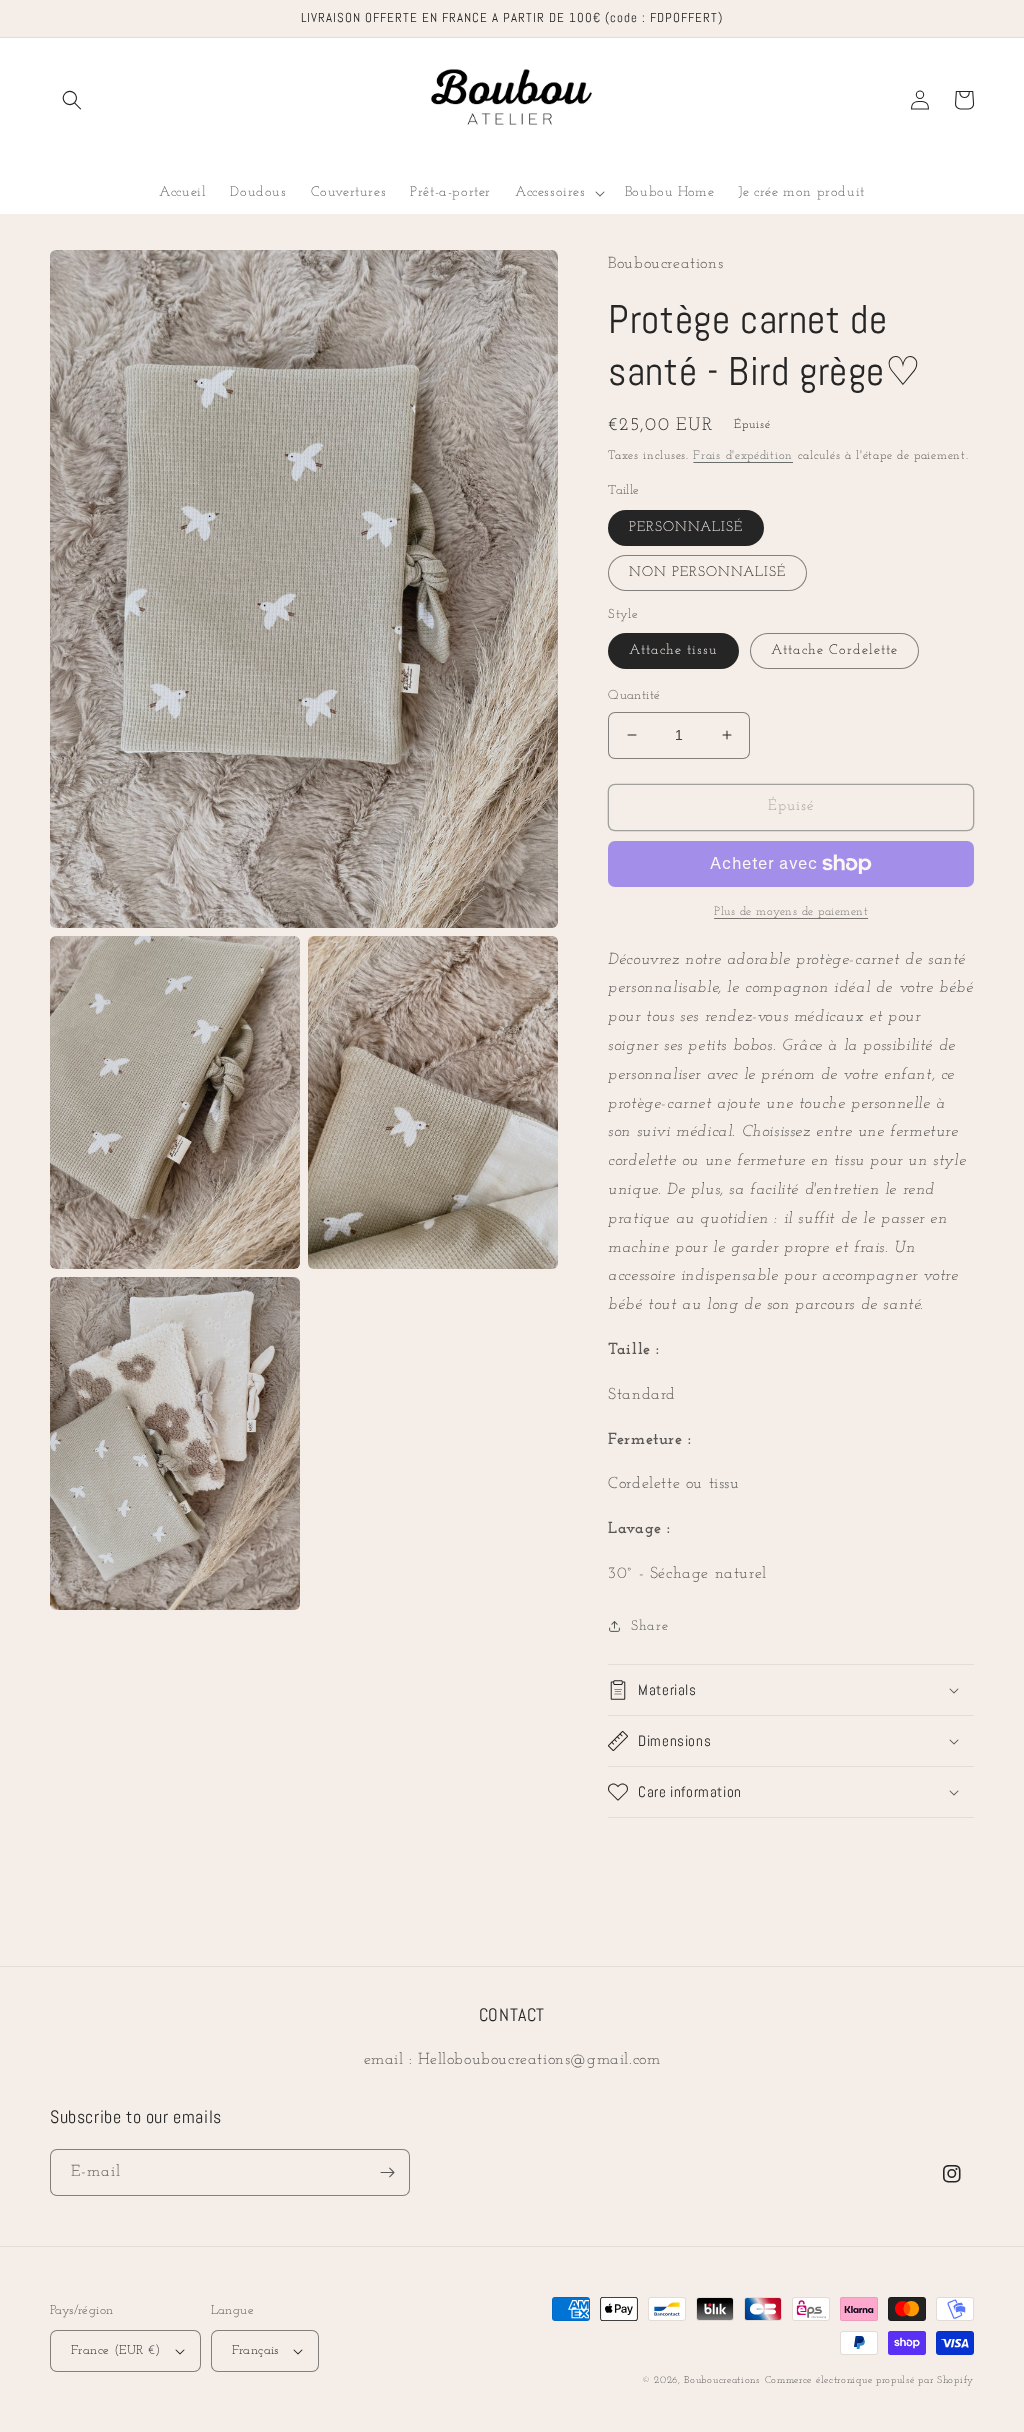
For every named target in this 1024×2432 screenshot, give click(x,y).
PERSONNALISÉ (686, 527)
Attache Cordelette (834, 650)
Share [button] (649, 1626)
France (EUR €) (116, 2350)
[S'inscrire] (387, 2172)
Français (255, 2350)
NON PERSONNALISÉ (707, 572)
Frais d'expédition (743, 456)
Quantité (634, 695)
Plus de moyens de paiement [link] (791, 912)
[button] (72, 100)
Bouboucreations (722, 2380)
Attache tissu (673, 650)
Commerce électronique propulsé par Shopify (869, 2380)
